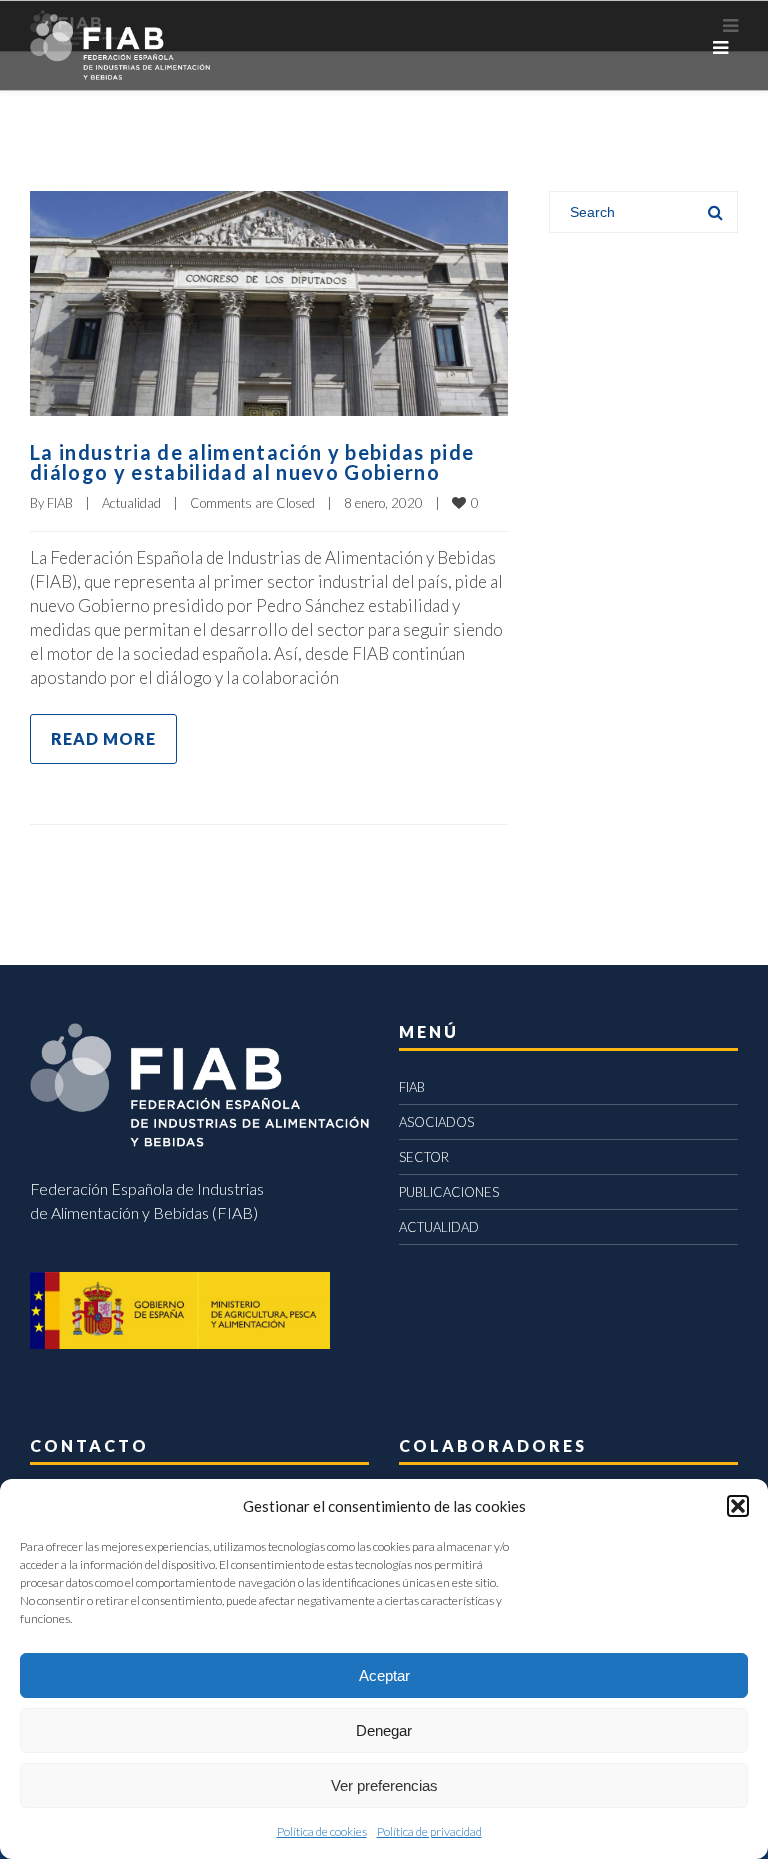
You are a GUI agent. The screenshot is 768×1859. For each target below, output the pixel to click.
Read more (103, 738)
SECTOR (424, 1157)
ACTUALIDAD (439, 1227)
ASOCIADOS (436, 1122)
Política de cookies (322, 1831)
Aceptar (384, 1675)
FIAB (60, 503)
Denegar (384, 1730)
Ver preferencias (384, 1785)
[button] (738, 1506)
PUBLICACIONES (449, 1192)
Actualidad (131, 503)
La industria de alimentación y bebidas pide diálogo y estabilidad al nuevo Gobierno (252, 462)
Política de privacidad (429, 1831)
